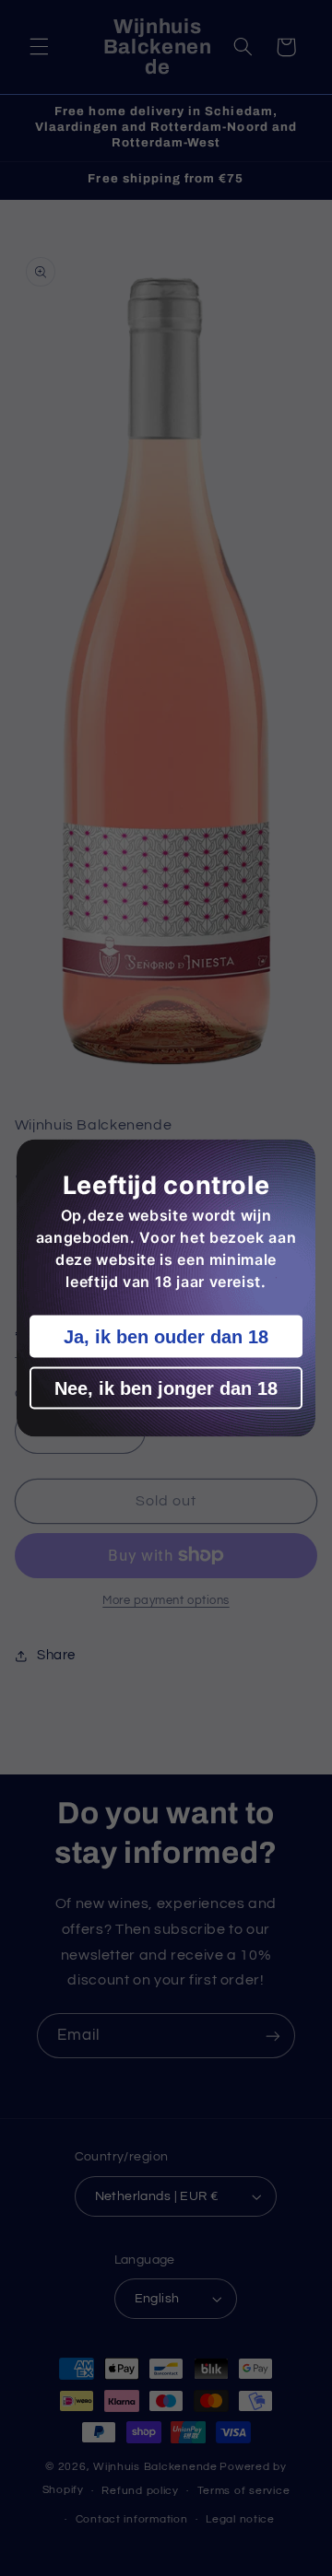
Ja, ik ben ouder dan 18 (166, 1337)
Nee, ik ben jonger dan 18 (166, 1388)
